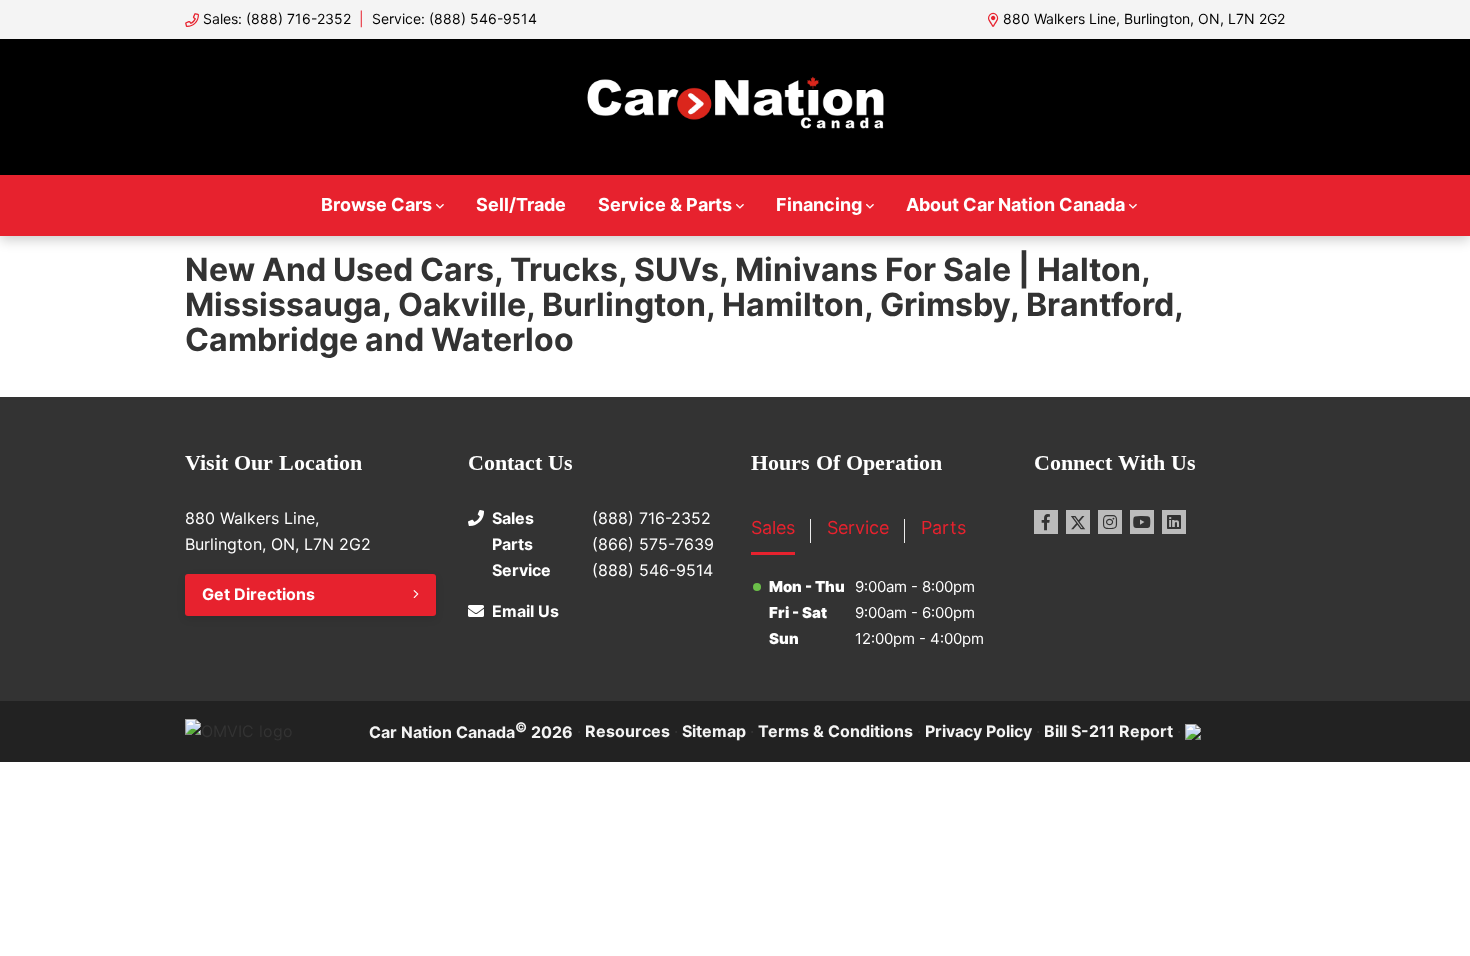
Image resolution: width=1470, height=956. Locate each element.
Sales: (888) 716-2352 (277, 18)
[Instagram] (1110, 522)
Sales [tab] (773, 527)
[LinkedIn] (1174, 522)
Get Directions (258, 594)
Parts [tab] (943, 527)
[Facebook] (1046, 522)
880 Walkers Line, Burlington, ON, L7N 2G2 (1144, 18)
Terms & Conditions (835, 731)
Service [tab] (858, 527)
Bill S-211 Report (1108, 731)
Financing (819, 204)
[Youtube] (1142, 522)
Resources (627, 731)
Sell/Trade (521, 204)
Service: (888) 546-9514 (454, 18)
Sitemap (714, 731)
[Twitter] (1078, 522)
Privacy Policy (978, 731)
